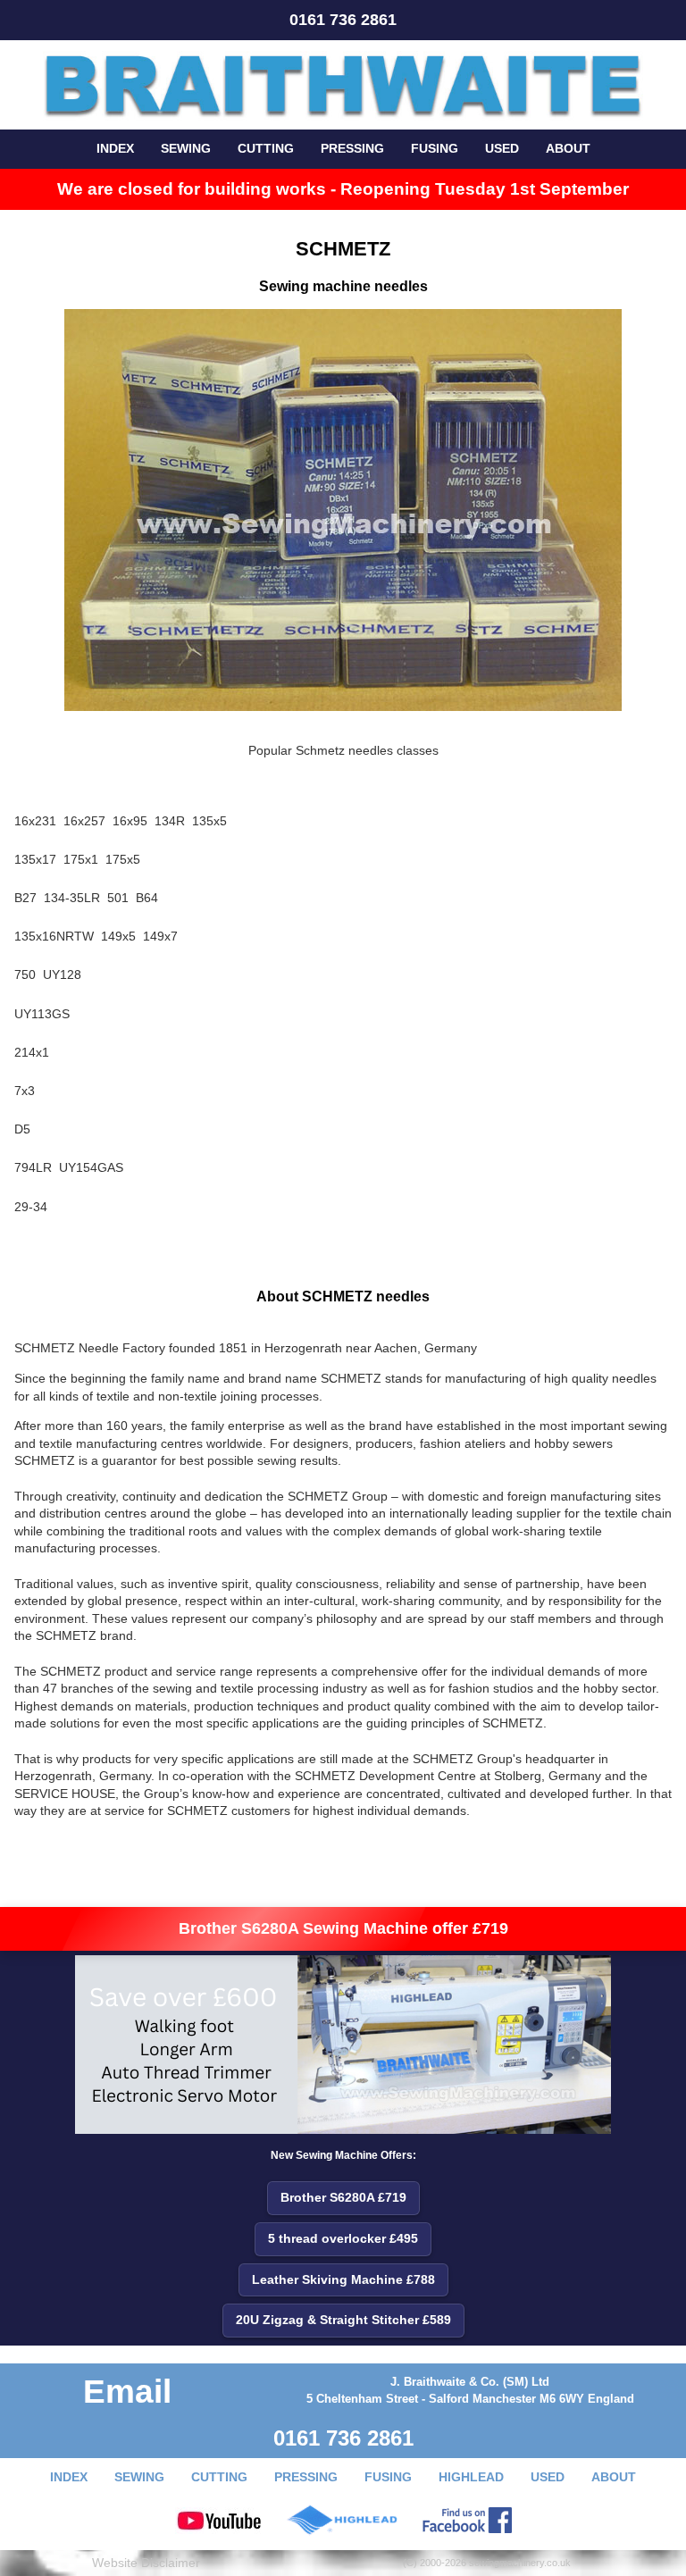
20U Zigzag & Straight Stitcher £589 (343, 2320)
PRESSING (352, 148)
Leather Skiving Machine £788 (343, 2279)
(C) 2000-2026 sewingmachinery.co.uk (487, 2563)
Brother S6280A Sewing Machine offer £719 (343, 1928)
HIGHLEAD (471, 2477)
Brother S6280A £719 (343, 2197)
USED (502, 148)
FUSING (435, 148)
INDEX (115, 148)
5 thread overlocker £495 (343, 2238)
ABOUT (568, 148)
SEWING (186, 148)
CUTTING (266, 148)
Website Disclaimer (146, 2563)
